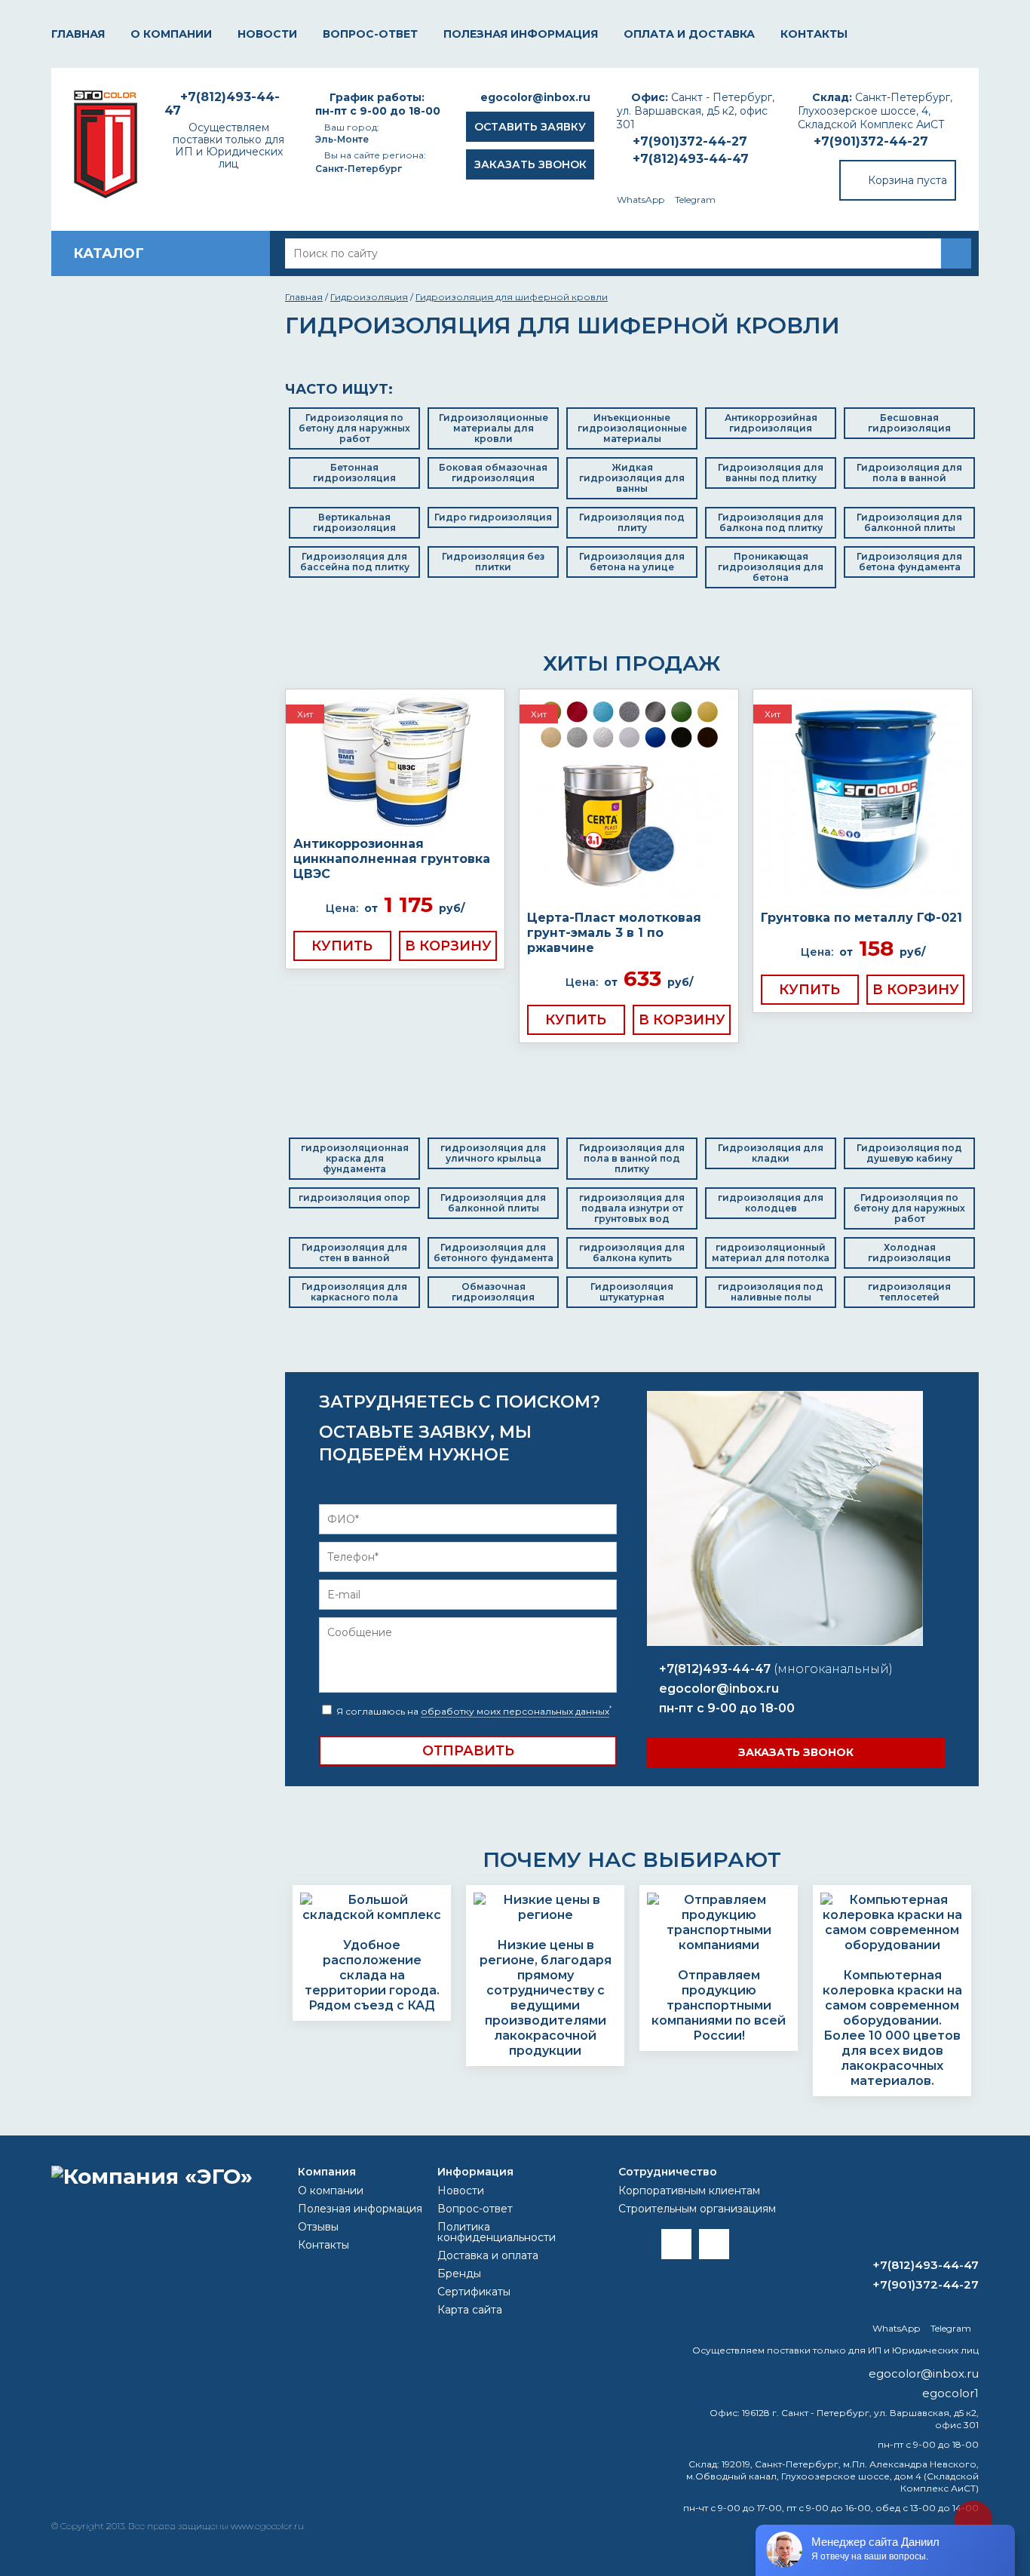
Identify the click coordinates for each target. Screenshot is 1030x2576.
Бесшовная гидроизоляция (909, 423)
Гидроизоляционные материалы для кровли (494, 428)
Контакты (814, 34)
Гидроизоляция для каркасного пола (354, 1292)
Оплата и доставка (689, 34)
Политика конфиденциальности (497, 2232)
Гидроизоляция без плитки (493, 562)
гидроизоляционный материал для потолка (771, 1253)
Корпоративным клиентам (689, 2191)
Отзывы (318, 2227)
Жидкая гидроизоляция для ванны (632, 478)
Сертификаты (474, 2292)
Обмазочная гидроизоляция (493, 1292)
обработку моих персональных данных (515, 1711)
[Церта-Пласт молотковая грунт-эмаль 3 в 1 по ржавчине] (629, 800)
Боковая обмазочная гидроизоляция (493, 473)
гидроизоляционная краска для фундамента (355, 1158)
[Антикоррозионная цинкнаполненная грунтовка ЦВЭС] (395, 763)
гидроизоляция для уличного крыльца (493, 1153)
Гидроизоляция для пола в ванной (909, 473)
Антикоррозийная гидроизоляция (771, 423)
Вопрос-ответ (370, 34)
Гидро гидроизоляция (493, 517)
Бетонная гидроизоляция (354, 473)
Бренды (459, 2274)
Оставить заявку (530, 127)
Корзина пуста (907, 180)
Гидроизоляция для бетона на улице (632, 562)
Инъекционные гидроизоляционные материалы (632, 428)
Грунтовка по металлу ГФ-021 (861, 918)
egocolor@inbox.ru (535, 97)
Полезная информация (521, 34)
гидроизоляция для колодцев (771, 1203)
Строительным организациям (697, 2209)
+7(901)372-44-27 (871, 141)
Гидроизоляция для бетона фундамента (909, 562)
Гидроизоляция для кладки (771, 1153)
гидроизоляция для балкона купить (632, 1253)
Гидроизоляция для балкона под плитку (771, 522)
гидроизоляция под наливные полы (771, 1292)
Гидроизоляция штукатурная (632, 1292)
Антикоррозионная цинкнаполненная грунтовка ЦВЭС (392, 859)
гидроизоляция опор (354, 1197)
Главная (78, 34)
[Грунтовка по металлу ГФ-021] (863, 800)
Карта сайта (470, 2310)
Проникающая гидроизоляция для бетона (771, 567)
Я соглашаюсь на (473, 1711)
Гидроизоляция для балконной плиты (909, 522)
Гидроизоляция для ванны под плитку (771, 473)
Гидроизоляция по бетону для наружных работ (354, 428)
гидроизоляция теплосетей (909, 1292)
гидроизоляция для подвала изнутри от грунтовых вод (632, 1208)
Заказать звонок (530, 164)
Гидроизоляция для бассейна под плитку (355, 562)
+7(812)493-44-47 (691, 159)
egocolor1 (950, 2393)
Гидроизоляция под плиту (632, 522)
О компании (171, 34)
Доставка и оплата (488, 2255)
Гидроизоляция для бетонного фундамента (494, 1253)
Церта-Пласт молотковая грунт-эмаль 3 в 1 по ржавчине (614, 933)
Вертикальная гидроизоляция (354, 522)
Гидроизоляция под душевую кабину (909, 1153)
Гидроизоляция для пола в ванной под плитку (632, 1158)
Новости (267, 34)
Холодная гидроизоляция (909, 1253)
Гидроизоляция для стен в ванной (354, 1253)
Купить (342, 946)
